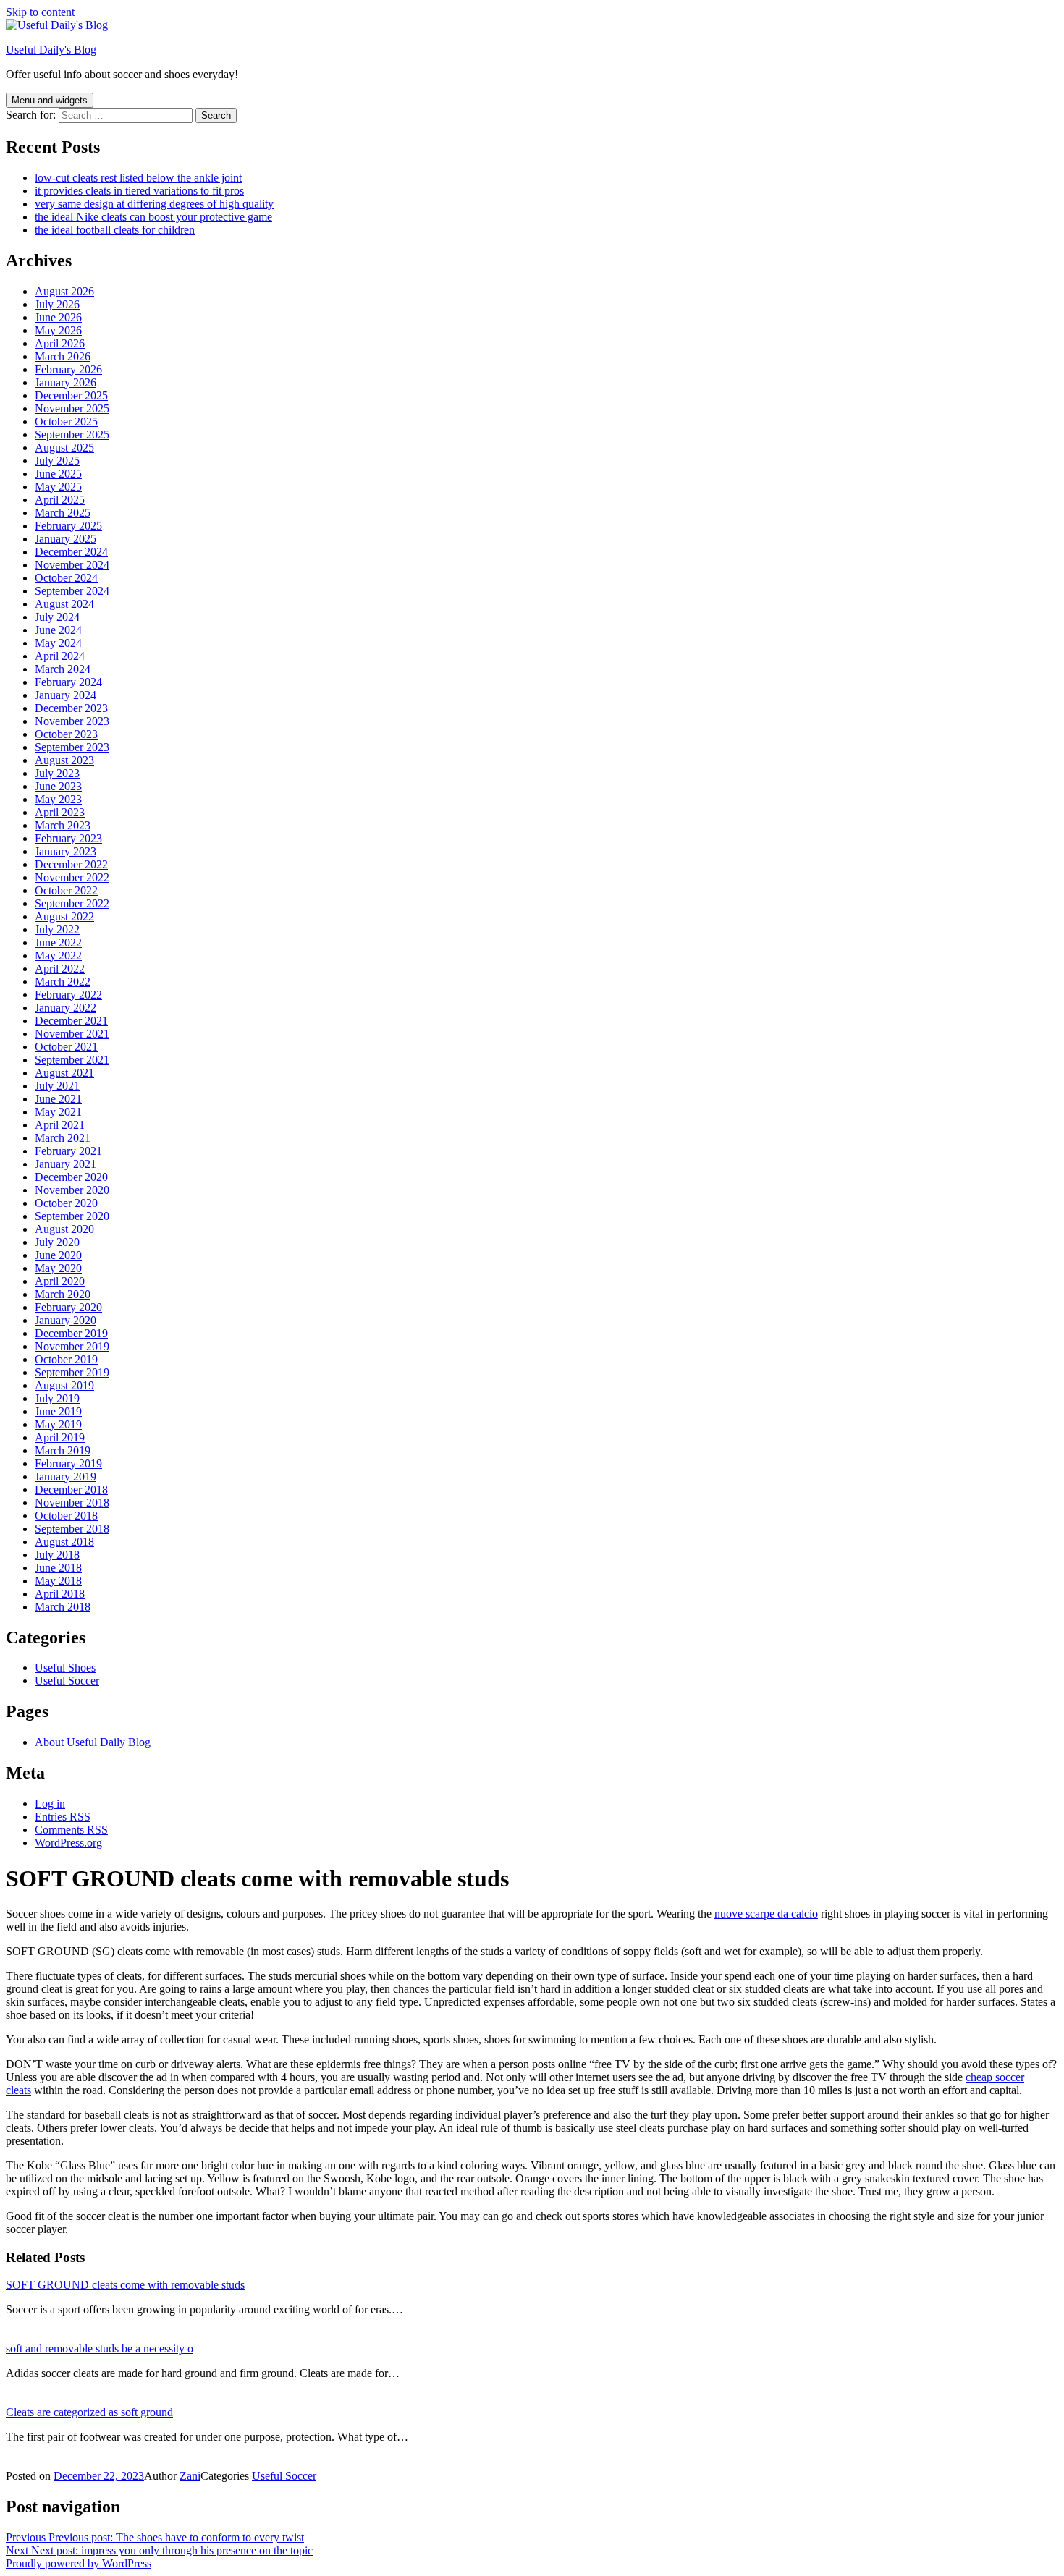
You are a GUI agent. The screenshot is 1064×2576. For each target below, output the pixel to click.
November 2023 (72, 721)
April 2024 (60, 656)
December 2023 (71, 708)
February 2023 (68, 838)
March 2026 (63, 356)
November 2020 (72, 1190)
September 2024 (72, 591)
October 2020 (66, 1203)
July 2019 (57, 1398)
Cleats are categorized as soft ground (89, 2412)
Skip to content (40, 12)
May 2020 (58, 1268)
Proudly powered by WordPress (79, 2563)
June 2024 (58, 630)
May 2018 (58, 1581)
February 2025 (68, 526)
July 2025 (57, 461)
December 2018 (71, 1490)
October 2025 (66, 421)
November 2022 (72, 877)
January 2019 (66, 1476)
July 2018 (57, 1555)
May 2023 (58, 799)
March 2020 (63, 1294)
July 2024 (57, 617)
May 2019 (58, 1424)
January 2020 (66, 1320)
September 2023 (72, 747)
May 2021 (58, 1112)
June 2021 (58, 1099)
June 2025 (58, 474)
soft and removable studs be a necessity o (100, 2348)
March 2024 (63, 669)
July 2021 (57, 1086)
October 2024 (66, 578)
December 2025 (71, 395)
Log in (50, 1804)
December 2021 (71, 1021)
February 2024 (68, 682)
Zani (190, 2476)
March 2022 (63, 982)
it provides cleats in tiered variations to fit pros (139, 191)
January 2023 (66, 851)
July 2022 (57, 929)
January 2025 (66, 539)
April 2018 (60, 1594)
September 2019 (72, 1372)
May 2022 (58, 956)
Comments (71, 1830)
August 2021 (64, 1073)
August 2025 (64, 448)
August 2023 (64, 760)
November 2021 (72, 1034)
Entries (63, 1817)
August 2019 (64, 1385)
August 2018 (64, 1542)
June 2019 (58, 1411)
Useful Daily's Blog (51, 50)
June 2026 (58, 317)
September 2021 (72, 1060)
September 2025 (72, 435)
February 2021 (68, 1151)
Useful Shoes (65, 1668)
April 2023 (60, 812)
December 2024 (71, 552)
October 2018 (66, 1516)
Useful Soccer (67, 1681)
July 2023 (57, 773)
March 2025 (63, 513)
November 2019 (72, 1346)
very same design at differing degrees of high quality (154, 204)
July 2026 (57, 304)
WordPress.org (68, 1843)
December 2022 (71, 864)
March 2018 (63, 1607)
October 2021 (66, 1047)
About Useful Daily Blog (93, 1742)
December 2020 (71, 1177)
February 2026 (68, 369)
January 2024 (66, 695)
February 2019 (68, 1463)
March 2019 (63, 1450)
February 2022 (68, 995)
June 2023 (58, 786)
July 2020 (57, 1242)
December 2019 (71, 1333)
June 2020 (58, 1255)
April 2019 (60, 1437)
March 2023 (63, 825)
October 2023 (66, 734)
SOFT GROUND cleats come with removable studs (125, 2285)
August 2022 (64, 916)
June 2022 (58, 942)
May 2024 (58, 643)
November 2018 (72, 1503)
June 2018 (58, 1568)
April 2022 (60, 969)
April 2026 (60, 343)
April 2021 (60, 1125)
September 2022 (72, 903)
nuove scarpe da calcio (766, 1914)
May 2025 (58, 487)
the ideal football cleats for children (115, 230)
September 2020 (72, 1216)
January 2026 (66, 382)
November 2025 (72, 408)
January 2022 (66, 1008)
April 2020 (60, 1281)
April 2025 (60, 500)
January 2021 (66, 1164)
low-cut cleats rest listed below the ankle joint (138, 178)
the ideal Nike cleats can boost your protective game (153, 217)
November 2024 (72, 565)
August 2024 (64, 604)
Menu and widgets (50, 100)
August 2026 (64, 291)
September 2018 (72, 1529)
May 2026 (58, 330)
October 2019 (66, 1359)
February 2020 (68, 1307)
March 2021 (63, 1138)
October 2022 (66, 890)
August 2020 (64, 1229)
